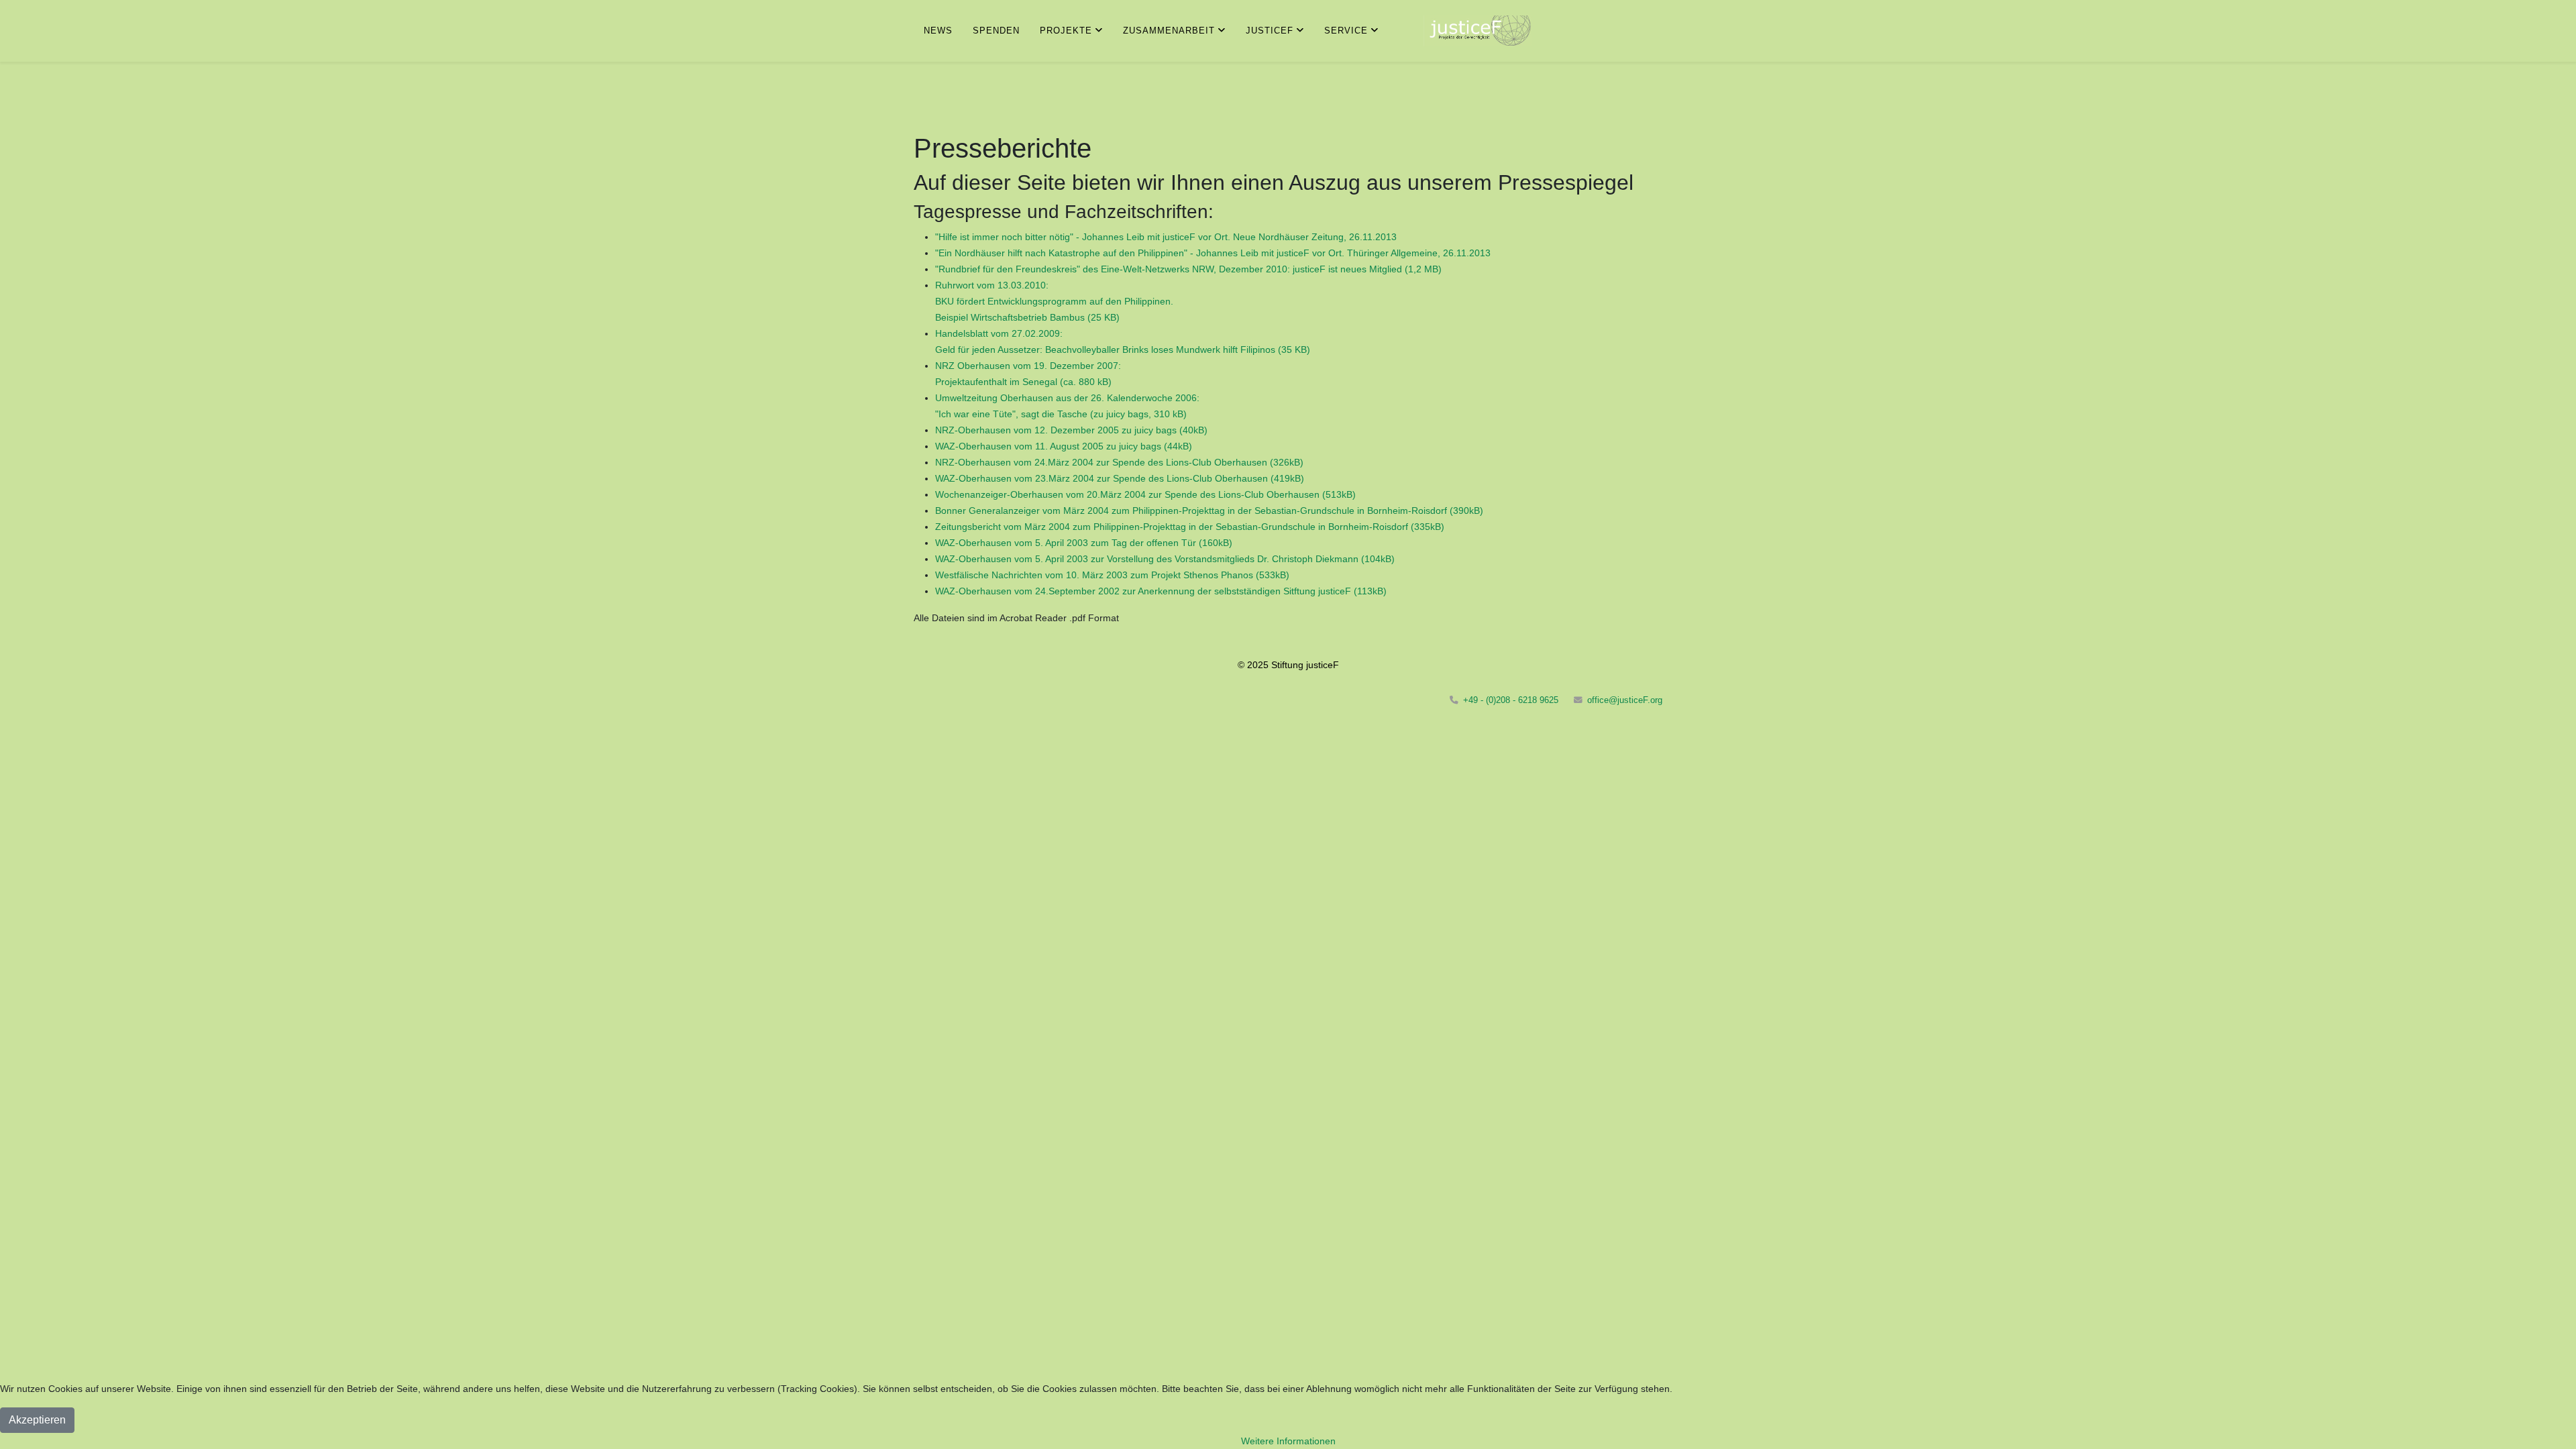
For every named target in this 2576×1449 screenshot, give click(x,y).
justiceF (1270, 31)
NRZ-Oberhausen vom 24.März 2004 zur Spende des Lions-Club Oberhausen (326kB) (1119, 462)
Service (1346, 31)
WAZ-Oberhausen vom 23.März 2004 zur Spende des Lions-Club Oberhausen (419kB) (1120, 478)
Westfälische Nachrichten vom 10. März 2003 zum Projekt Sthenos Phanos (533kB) (1112, 575)
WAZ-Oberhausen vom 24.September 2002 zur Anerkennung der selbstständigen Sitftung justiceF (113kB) (1161, 591)
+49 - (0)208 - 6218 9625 (1511, 700)
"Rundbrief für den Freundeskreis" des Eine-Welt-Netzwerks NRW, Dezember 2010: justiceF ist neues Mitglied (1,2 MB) (1188, 269)
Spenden (996, 31)
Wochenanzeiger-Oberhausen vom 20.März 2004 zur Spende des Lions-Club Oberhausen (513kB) (1145, 494)
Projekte (1066, 31)
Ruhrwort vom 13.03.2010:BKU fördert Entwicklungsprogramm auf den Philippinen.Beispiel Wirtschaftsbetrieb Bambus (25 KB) (1054, 301)
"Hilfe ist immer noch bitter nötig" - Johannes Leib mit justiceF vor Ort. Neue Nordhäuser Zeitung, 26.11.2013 (1166, 237)
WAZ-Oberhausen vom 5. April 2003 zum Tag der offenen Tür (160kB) (1084, 543)
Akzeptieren (37, 1420)
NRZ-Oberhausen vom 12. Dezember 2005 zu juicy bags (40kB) (1071, 430)
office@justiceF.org (1625, 700)
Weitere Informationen (1288, 1441)
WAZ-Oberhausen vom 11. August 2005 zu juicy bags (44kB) (1064, 446)
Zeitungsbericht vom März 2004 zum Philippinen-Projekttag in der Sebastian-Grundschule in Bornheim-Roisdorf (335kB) (1190, 527)
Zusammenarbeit (1169, 31)
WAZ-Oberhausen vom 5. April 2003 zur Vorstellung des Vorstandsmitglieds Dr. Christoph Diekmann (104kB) (1165, 559)
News (938, 31)
